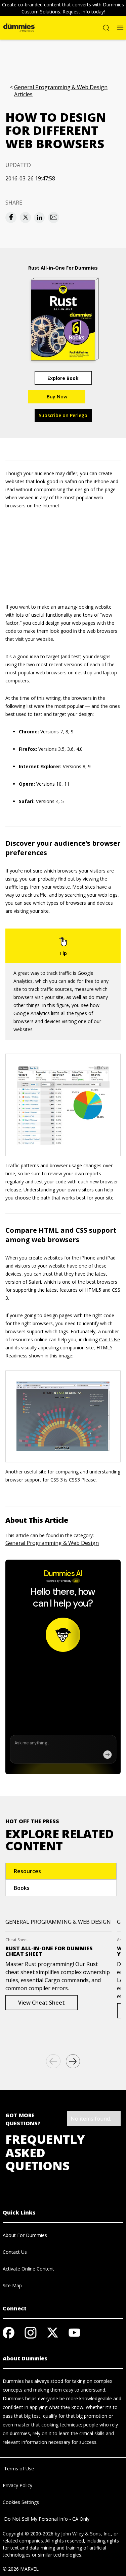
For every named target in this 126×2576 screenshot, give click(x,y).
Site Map (12, 2285)
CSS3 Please (82, 1480)
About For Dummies (25, 2235)
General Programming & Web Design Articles (61, 91)
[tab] (61, 1871)
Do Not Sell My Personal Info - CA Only (46, 2519)
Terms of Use (18, 2469)
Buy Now (57, 397)
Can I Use (110, 1339)
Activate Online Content (28, 2269)
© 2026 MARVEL (21, 2569)
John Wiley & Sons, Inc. (86, 2534)
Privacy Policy (17, 2485)
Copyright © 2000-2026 (28, 2534)
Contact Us (15, 2252)
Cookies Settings (21, 2502)
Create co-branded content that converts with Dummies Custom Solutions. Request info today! (63, 8)
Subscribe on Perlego (63, 415)
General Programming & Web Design (52, 1543)
